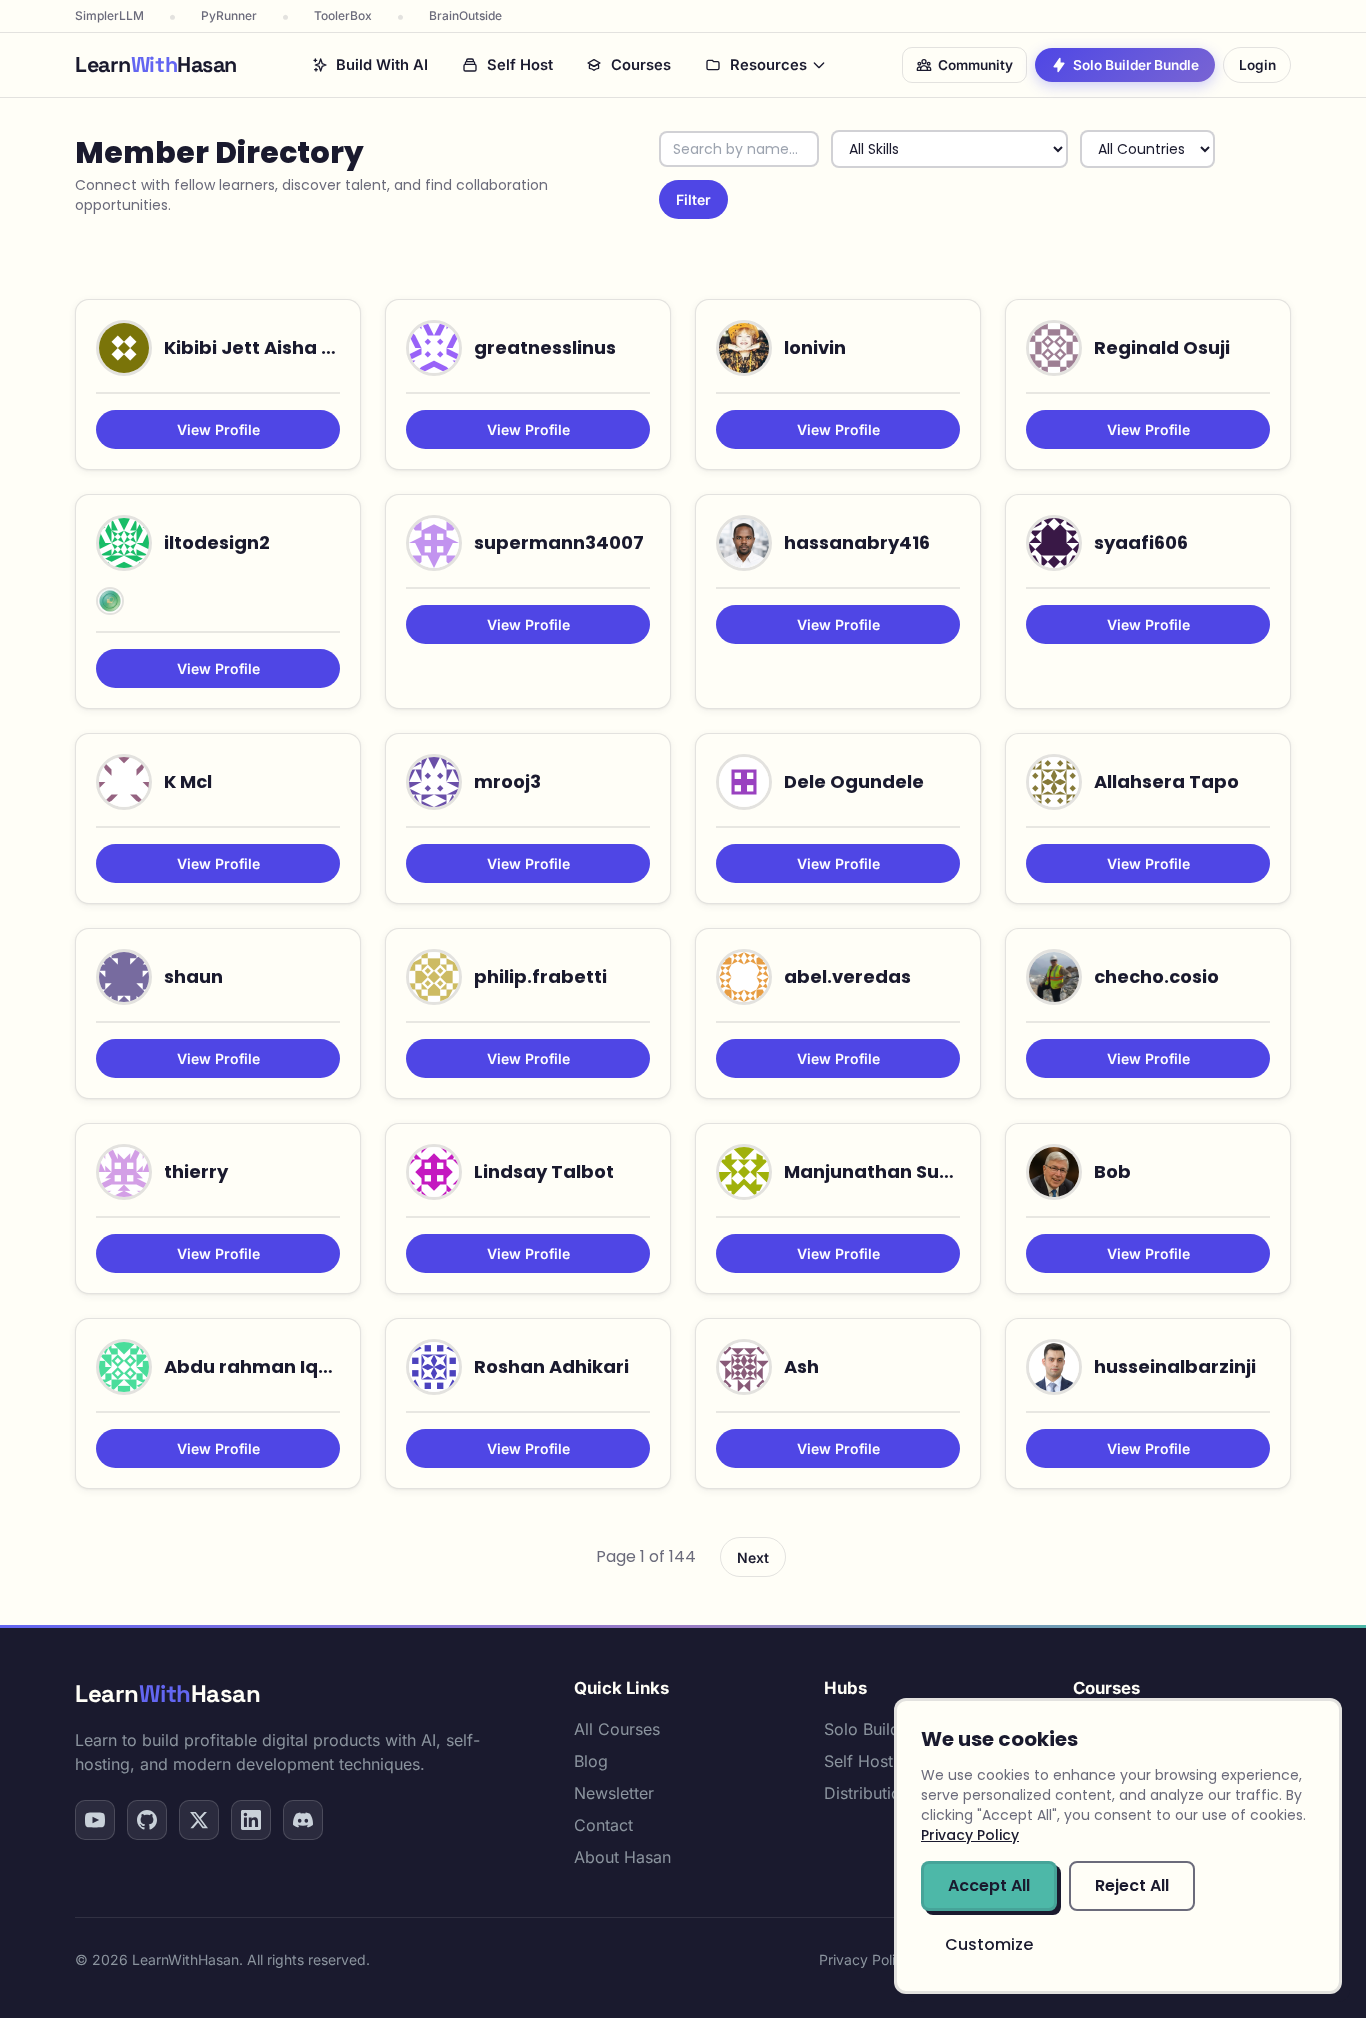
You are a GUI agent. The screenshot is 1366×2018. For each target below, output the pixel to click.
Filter (693, 199)
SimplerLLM (109, 15)
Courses (641, 65)
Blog (591, 1761)
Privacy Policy (865, 1959)
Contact (603, 1825)
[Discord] (303, 1820)
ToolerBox (343, 15)
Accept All (989, 1885)
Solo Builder (869, 1729)
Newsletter (614, 1793)
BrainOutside (465, 15)
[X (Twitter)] (199, 1820)
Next (753, 1557)
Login (1257, 65)
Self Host (520, 65)
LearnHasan (167, 1693)
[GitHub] (147, 1820)
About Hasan (622, 1857)
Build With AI (382, 65)
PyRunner (229, 15)
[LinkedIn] (251, 1820)
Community (975, 65)
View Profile (218, 429)
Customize (989, 1944)
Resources (768, 65)
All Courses (617, 1729)
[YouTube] (95, 1820)
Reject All (1132, 1885)
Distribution (867, 1793)
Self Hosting (870, 1761)
